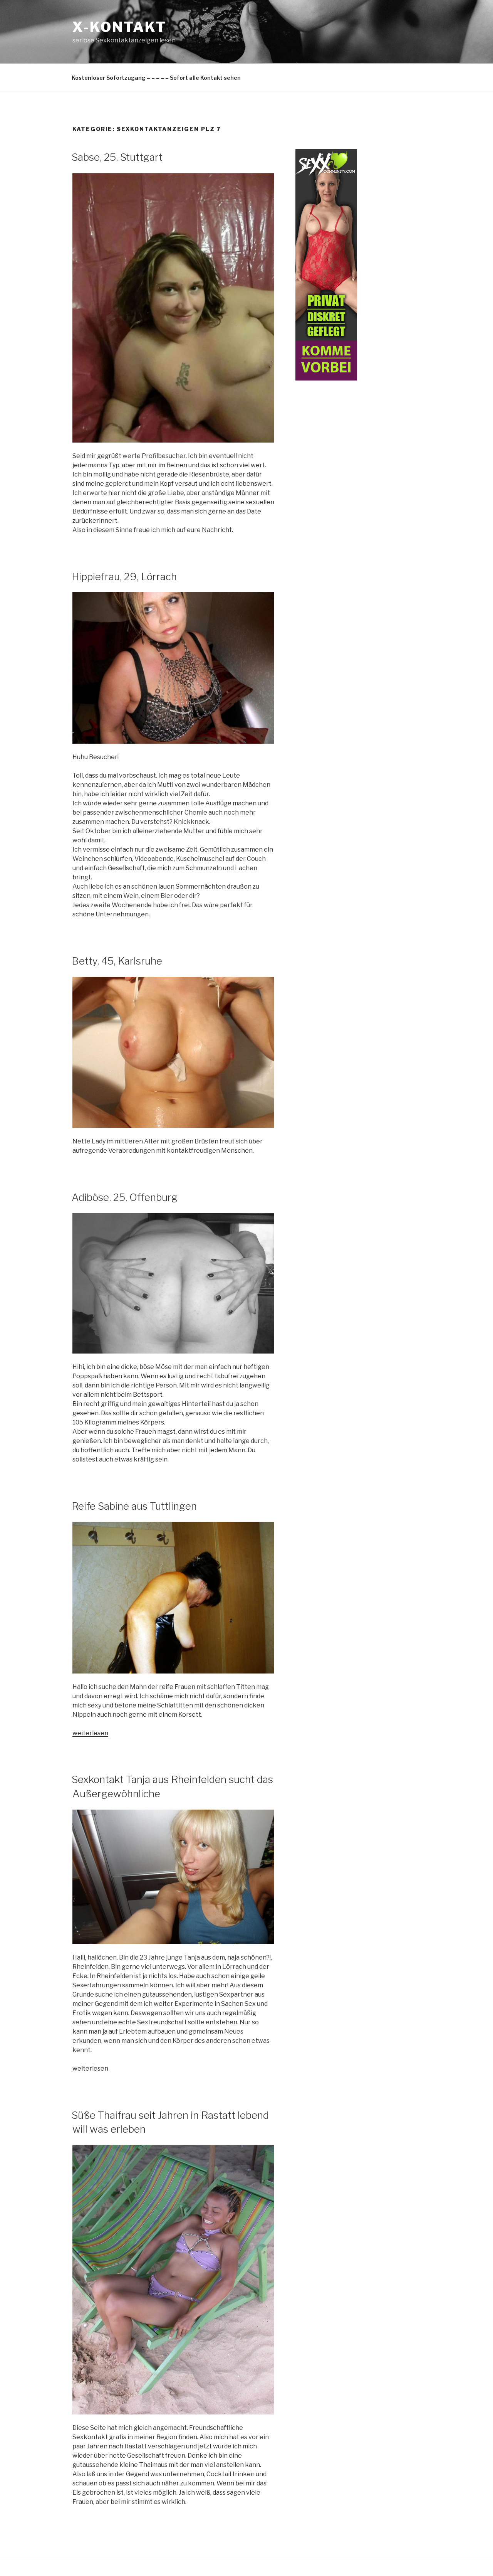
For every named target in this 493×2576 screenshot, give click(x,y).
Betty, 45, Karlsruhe (117, 961)
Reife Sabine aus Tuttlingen (134, 1506)
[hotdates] (326, 378)
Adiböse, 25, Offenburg (125, 1197)
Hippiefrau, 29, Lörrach (124, 577)
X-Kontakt (119, 27)
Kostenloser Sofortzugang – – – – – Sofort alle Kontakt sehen (156, 78)
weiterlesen (90, 1733)
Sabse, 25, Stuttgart (117, 157)
